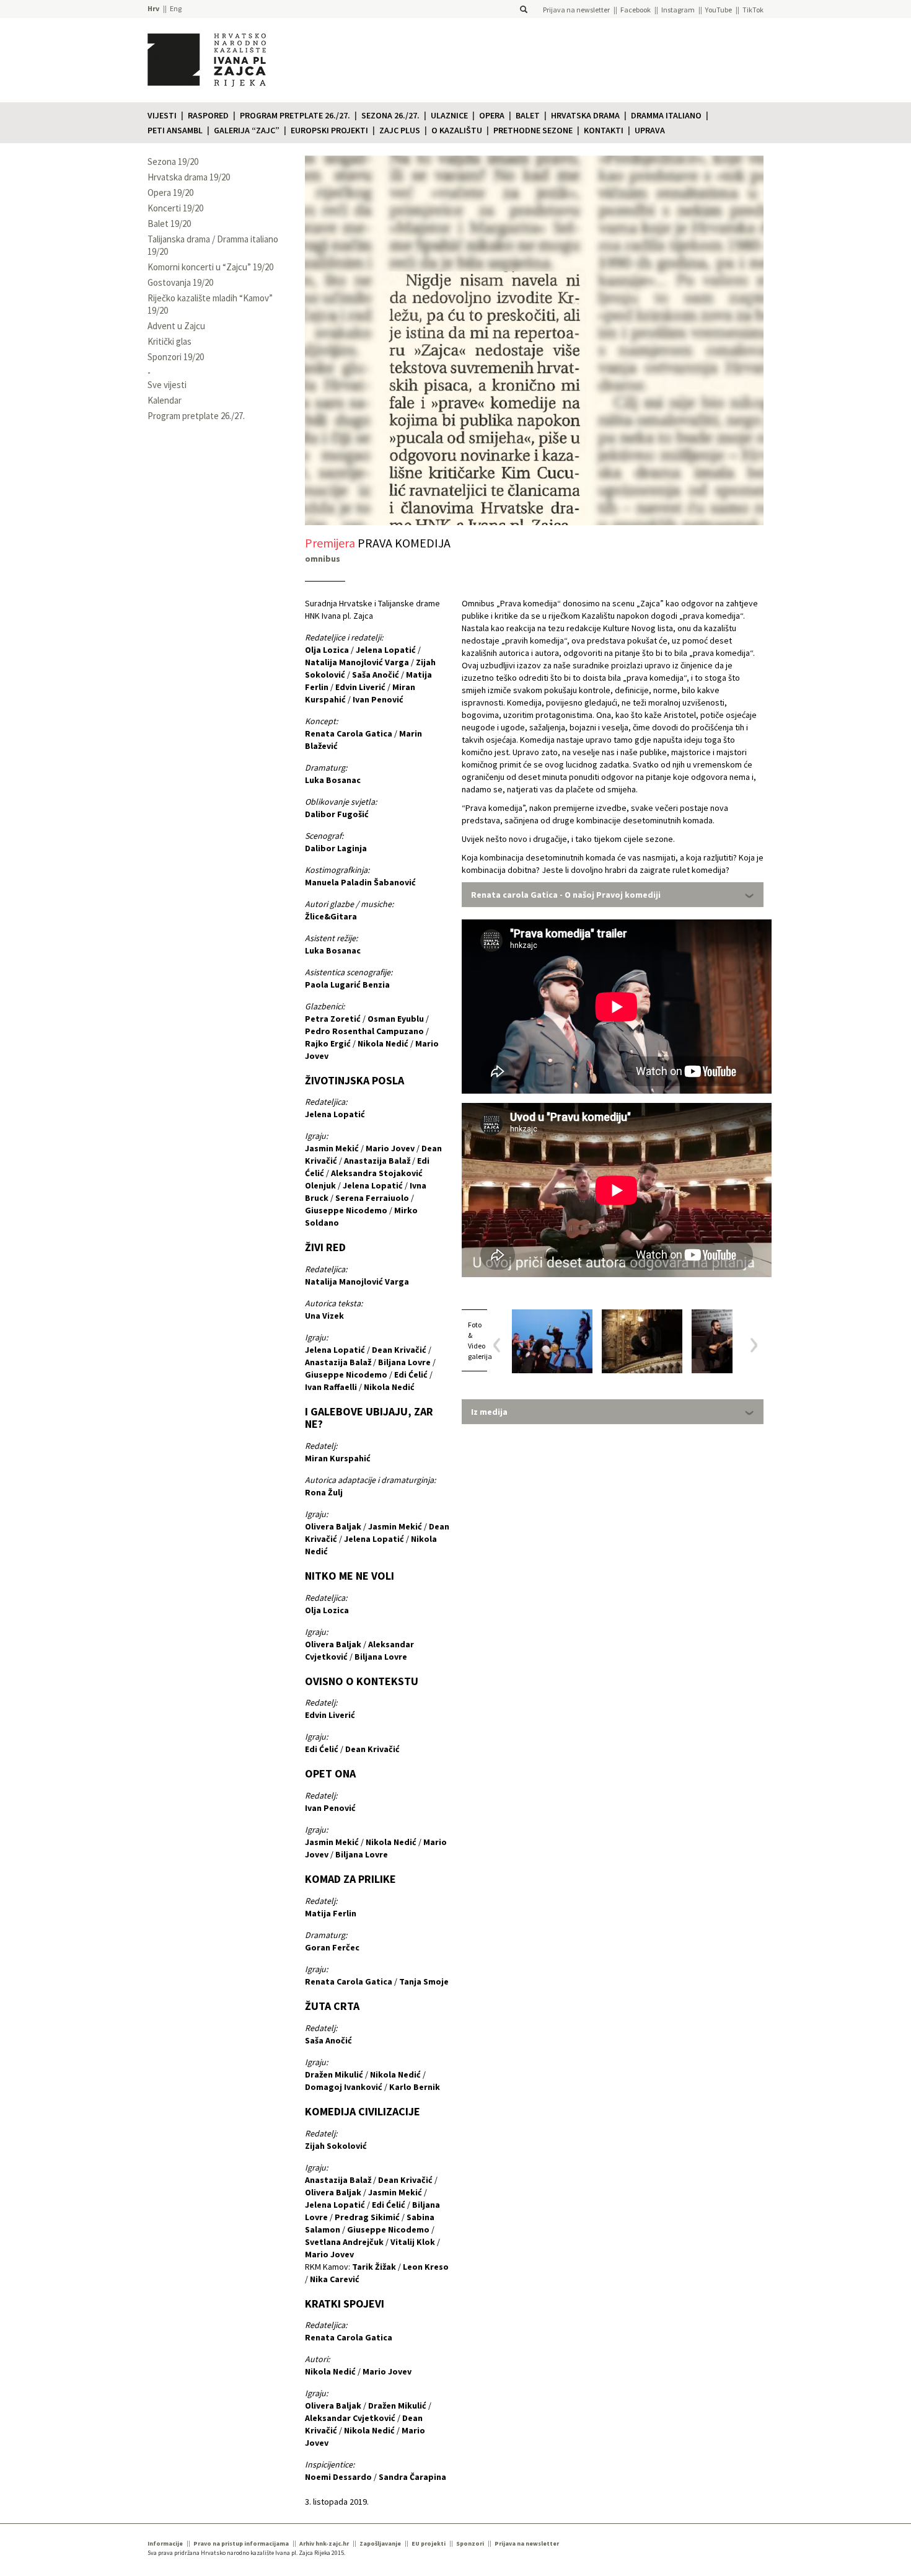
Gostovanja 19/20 (180, 282)
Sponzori (470, 2543)
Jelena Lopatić (386, 650)
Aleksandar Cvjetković (350, 2418)
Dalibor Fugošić (337, 814)
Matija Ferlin (331, 1913)
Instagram (678, 10)
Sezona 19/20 (173, 162)
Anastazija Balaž (377, 1161)
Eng (176, 8)
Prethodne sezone (533, 130)
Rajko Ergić (328, 1043)
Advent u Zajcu (176, 326)
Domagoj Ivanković (344, 2087)
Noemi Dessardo (338, 2477)
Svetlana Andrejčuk (344, 2242)
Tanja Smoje (424, 1981)
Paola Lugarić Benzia (347, 985)
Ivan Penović (378, 699)
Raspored (208, 115)
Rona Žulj (324, 1492)
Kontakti (604, 130)
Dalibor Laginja (336, 848)
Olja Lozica (327, 650)
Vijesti (162, 115)
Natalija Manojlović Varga (357, 662)
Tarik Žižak (374, 2267)
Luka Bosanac (333, 780)
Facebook (636, 10)
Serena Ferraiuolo (372, 1198)
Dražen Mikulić (334, 2074)
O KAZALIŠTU (457, 130)
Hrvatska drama (585, 115)
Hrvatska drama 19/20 (189, 177)
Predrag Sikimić (367, 2217)
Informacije (165, 2543)
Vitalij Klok (413, 2242)
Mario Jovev (390, 1148)
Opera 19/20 (170, 193)
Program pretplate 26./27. (295, 115)
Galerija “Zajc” (247, 130)
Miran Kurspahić (338, 1458)
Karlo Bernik (415, 2087)
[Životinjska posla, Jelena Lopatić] (552, 1341)
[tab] (613, 895)
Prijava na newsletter (576, 10)
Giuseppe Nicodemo (346, 1210)
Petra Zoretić (333, 1019)
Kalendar (165, 400)
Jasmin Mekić (332, 1148)
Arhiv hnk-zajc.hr (324, 2543)
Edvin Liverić (360, 687)
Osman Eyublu (396, 1019)
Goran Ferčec (332, 1947)
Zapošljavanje (380, 2543)
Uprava (650, 130)
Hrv (153, 8)
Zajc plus (400, 130)
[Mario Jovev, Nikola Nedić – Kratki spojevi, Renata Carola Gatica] (732, 1341)
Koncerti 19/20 (175, 208)
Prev (501, 1345)
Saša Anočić (376, 675)
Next (750, 1345)
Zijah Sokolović (336, 2146)
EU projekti (429, 2543)
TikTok (753, 10)
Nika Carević (335, 2279)
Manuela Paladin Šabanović (360, 882)
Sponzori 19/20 (176, 357)
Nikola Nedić (383, 1043)
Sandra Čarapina (412, 2477)
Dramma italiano (666, 115)
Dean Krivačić (399, 1350)
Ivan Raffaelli (331, 1387)
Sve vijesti (167, 385)
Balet (528, 115)
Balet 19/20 (169, 224)
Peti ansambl (175, 130)
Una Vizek (324, 1316)
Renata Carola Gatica (349, 733)
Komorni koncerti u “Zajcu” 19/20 (210, 267)
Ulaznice (449, 115)
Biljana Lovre (404, 1362)
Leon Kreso (426, 2267)
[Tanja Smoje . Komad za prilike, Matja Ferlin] (642, 1341)
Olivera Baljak (333, 1526)
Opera (492, 115)
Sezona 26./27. (390, 115)
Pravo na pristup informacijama (241, 2543)
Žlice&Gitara (331, 916)
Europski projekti (329, 130)
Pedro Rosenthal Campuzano (364, 1031)
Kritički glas (169, 341)
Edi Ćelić (411, 1374)
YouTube (719, 10)
